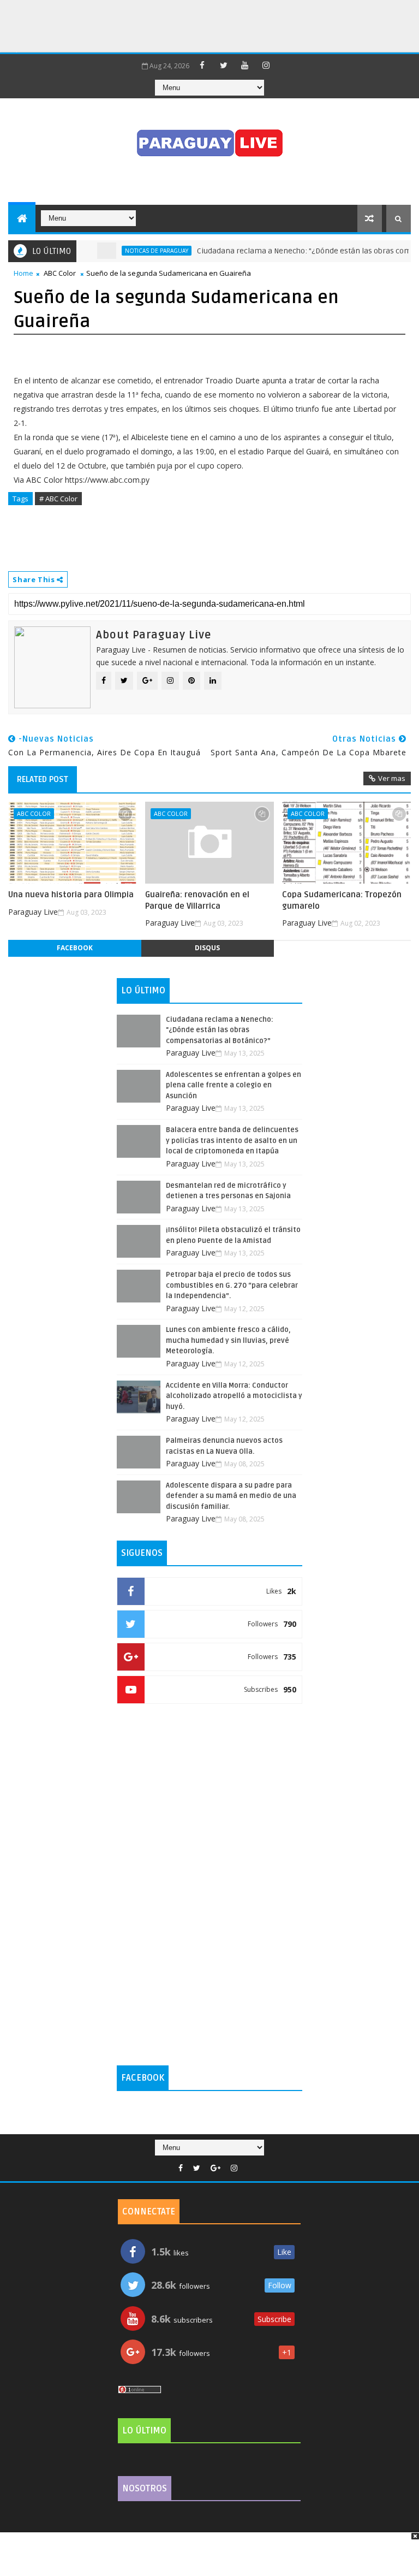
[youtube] (245, 65)
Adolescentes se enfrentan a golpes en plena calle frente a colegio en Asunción (234, 1085)
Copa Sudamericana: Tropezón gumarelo (342, 900)
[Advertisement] (199, 25)
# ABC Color (58, 499)
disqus (207, 948)
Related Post (43, 779)
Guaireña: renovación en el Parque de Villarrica (197, 900)
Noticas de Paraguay (135, 251)
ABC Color (60, 273)
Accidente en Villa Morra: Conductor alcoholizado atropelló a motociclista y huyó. (234, 1396)
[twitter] (224, 65)
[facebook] (202, 65)
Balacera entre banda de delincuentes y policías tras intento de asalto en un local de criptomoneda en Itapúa (232, 1141)
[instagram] (266, 65)
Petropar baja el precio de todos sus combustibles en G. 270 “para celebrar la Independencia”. (232, 1285)
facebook (75, 948)
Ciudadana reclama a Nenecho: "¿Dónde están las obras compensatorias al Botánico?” (220, 1030)
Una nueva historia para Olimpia (71, 895)
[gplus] (216, 2168)
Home (23, 273)
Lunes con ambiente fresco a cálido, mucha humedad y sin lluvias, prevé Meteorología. (228, 1340)
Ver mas (392, 778)
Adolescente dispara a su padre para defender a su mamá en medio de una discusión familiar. (231, 1496)
